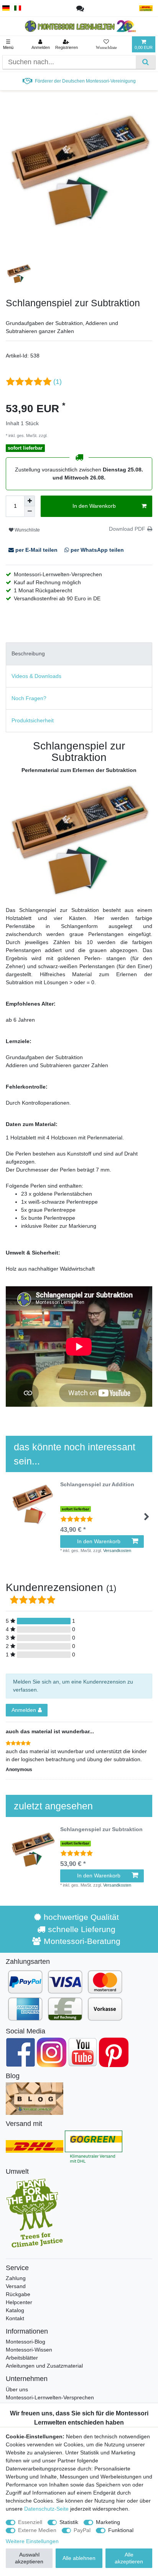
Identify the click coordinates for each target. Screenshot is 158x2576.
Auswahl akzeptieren (29, 2558)
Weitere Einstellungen (32, 2541)
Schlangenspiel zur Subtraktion (101, 1829)
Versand (16, 2286)
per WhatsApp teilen (96, 550)
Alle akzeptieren (129, 2558)
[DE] (6, 8)
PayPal (82, 2530)
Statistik (69, 2522)
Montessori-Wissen (29, 2350)
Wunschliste (27, 530)
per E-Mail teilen (36, 550)
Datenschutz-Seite (46, 2509)
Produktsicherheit (33, 720)
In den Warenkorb (94, 506)
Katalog (15, 2310)
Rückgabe (18, 2294)
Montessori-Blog (26, 2342)
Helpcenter (19, 2302)
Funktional (121, 2530)
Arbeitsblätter (22, 2358)
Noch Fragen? (29, 698)
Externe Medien (37, 2530)
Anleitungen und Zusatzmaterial (44, 2366)
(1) (58, 382)
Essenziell (30, 2522)
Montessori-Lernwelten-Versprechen (50, 2397)
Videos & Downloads (36, 676)
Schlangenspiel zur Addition (97, 1485)
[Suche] (146, 62)
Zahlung (16, 2278)
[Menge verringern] (30, 512)
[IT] (18, 8)
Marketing (108, 2522)
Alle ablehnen (79, 2558)
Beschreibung (28, 653)
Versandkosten (62, 436)
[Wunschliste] (106, 44)
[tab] (79, 654)
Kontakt (15, 2318)
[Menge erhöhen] (30, 501)
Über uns (17, 2389)
